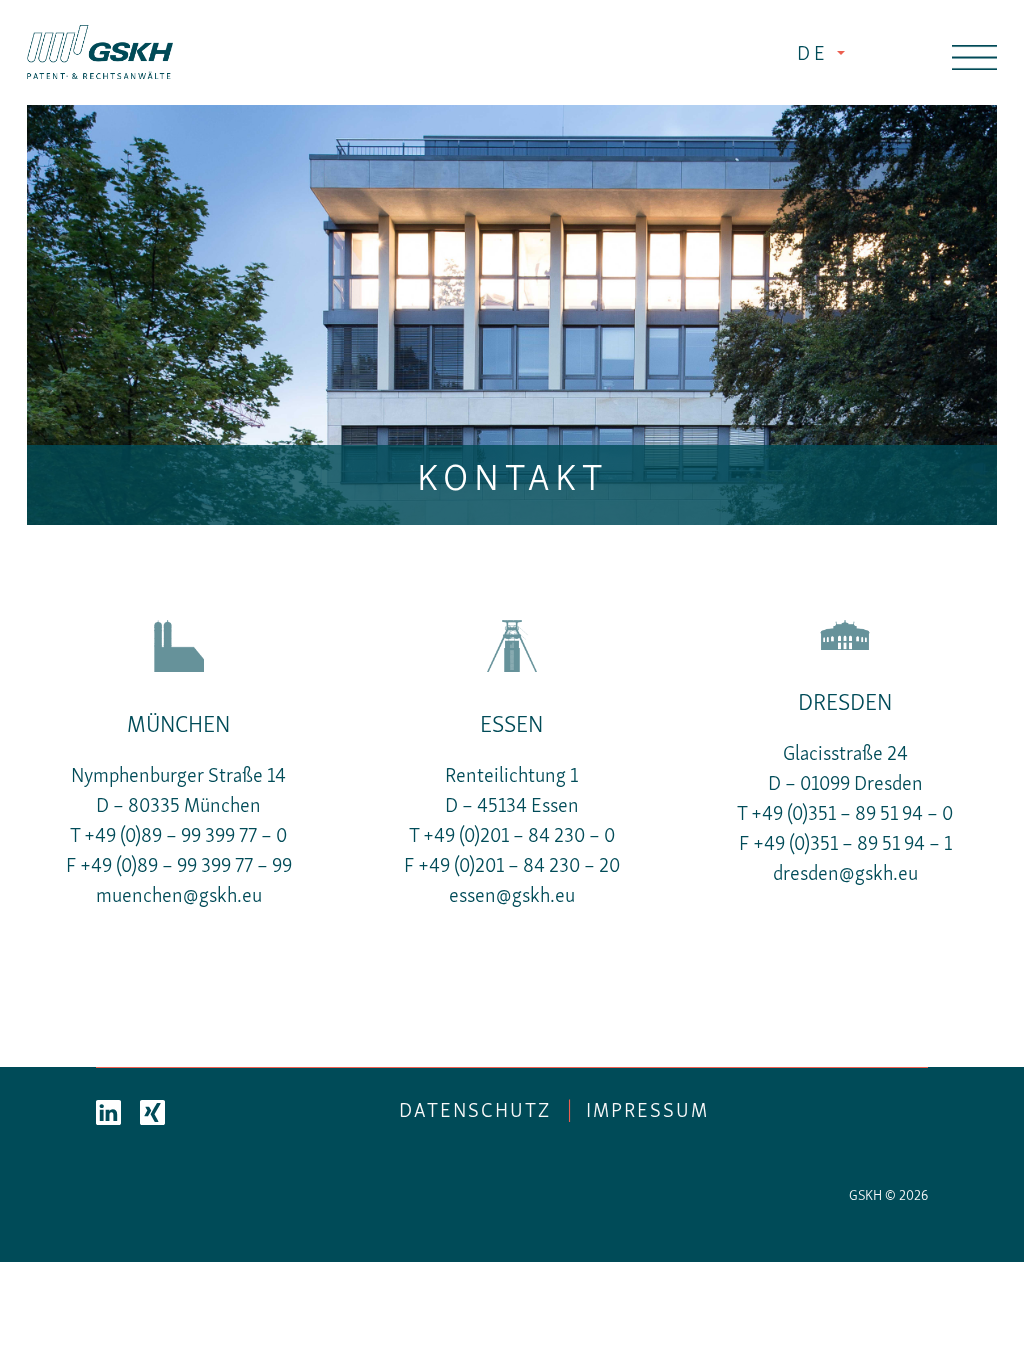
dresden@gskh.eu (845, 875)
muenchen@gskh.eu (179, 897)
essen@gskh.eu (512, 897)
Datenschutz (475, 1112)
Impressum (647, 1112)
